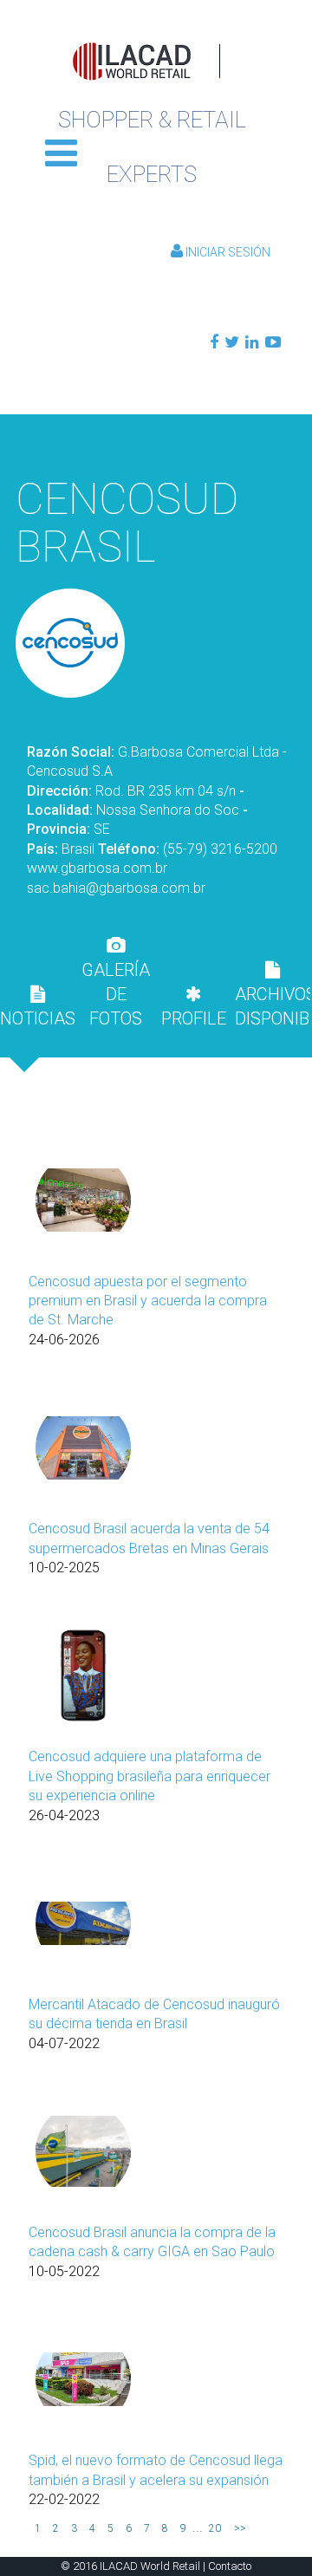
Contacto (230, 2566)
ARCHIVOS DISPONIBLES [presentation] (272, 1006)
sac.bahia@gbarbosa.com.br (116, 888)
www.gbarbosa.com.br (97, 868)
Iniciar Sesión (227, 252)
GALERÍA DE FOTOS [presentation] (116, 994)
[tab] (37, 1006)
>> (240, 2528)
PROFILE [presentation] (194, 1018)
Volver (156, 439)
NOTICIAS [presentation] (37, 1018)
